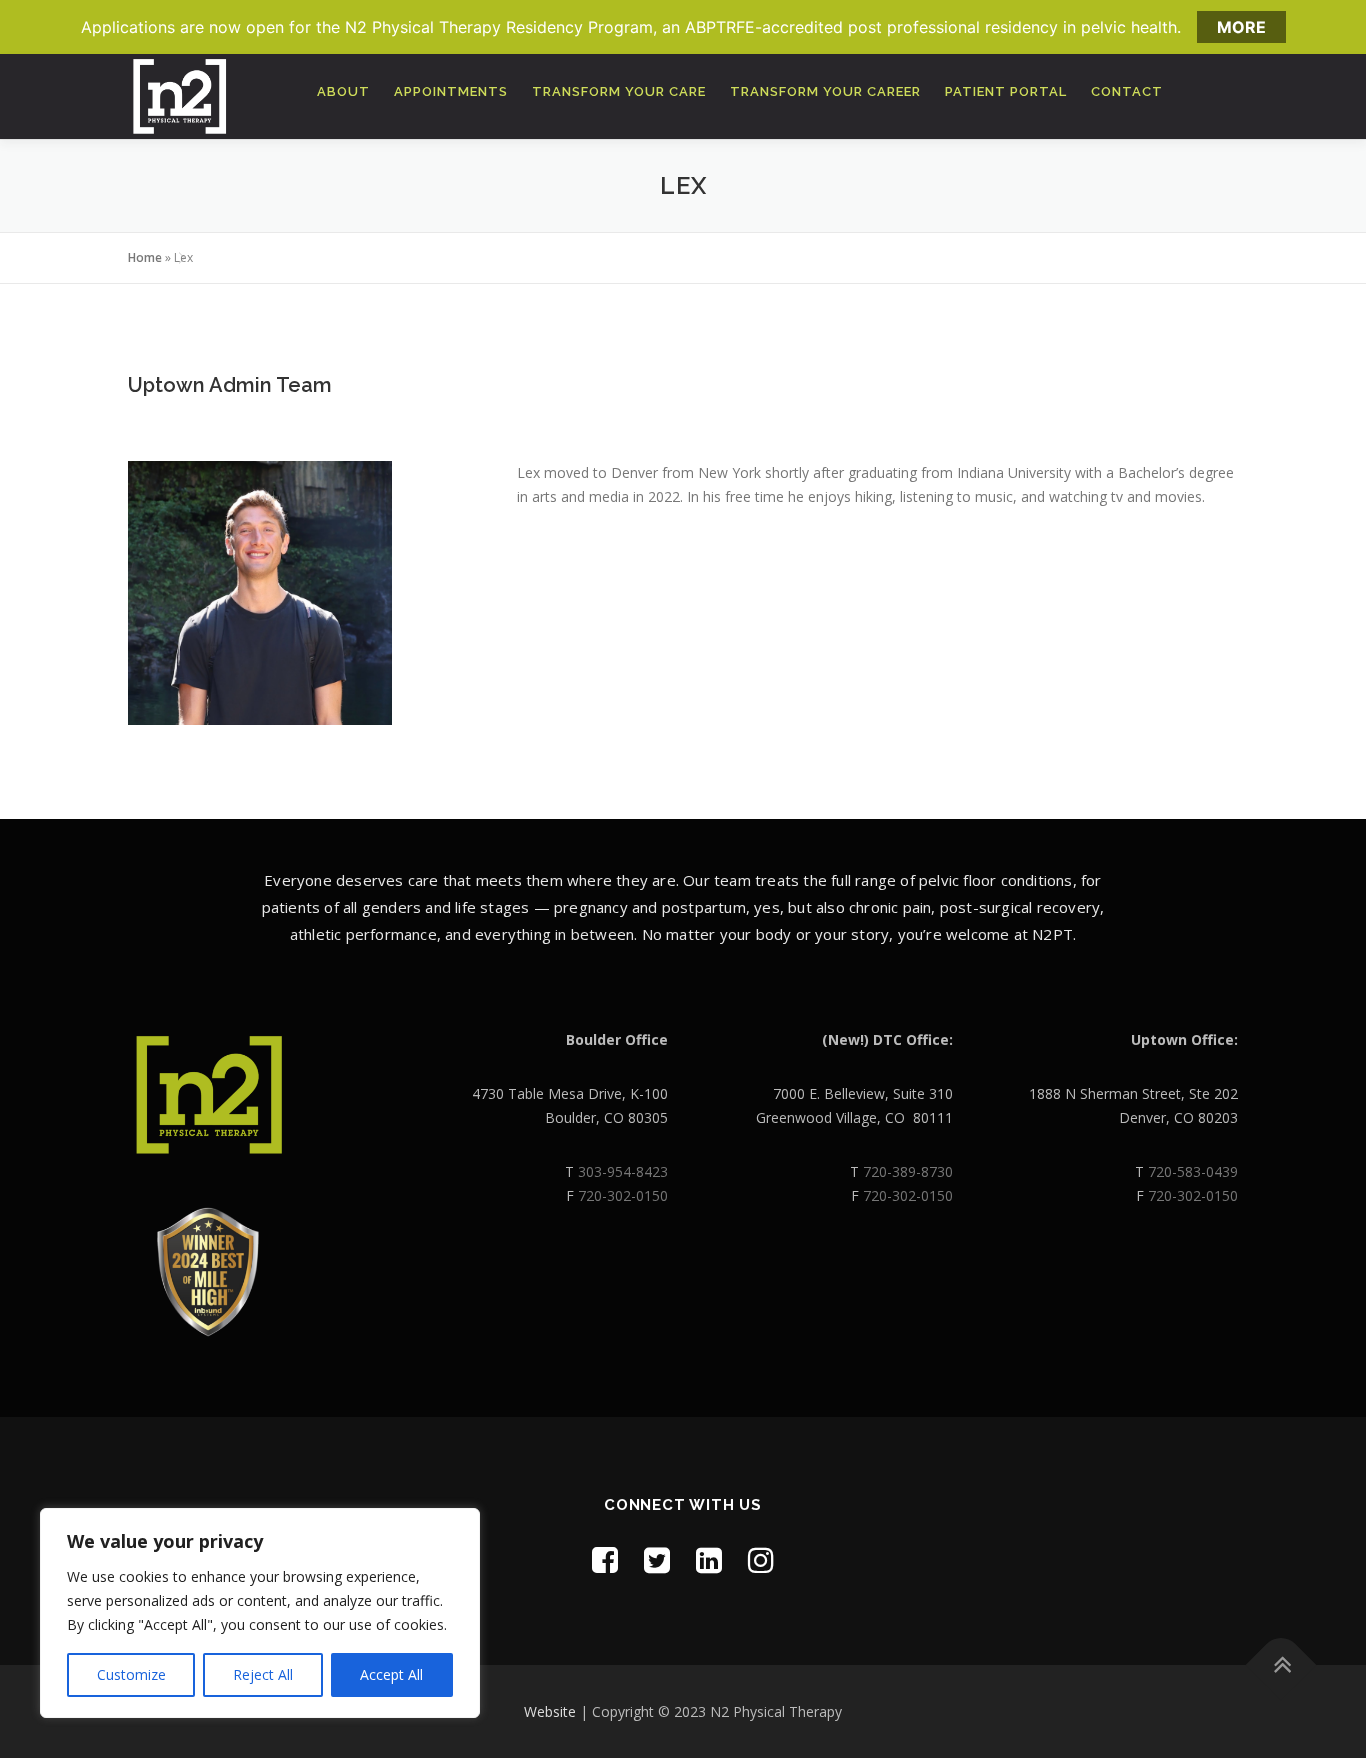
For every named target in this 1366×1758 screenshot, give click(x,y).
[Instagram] (761, 1559)
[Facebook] (605, 1559)
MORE (1241, 27)
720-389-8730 (908, 1171)
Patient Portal (1006, 91)
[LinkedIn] (709, 1559)
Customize (131, 1674)
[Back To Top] (1281, 1664)
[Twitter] (657, 1559)
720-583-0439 (1193, 1171)
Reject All (263, 1674)
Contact (1127, 91)
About (343, 91)
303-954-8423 (623, 1171)
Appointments (451, 91)
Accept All (391, 1674)
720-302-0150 (623, 1195)
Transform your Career (825, 91)
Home (145, 257)
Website (550, 1711)
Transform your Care (619, 91)
